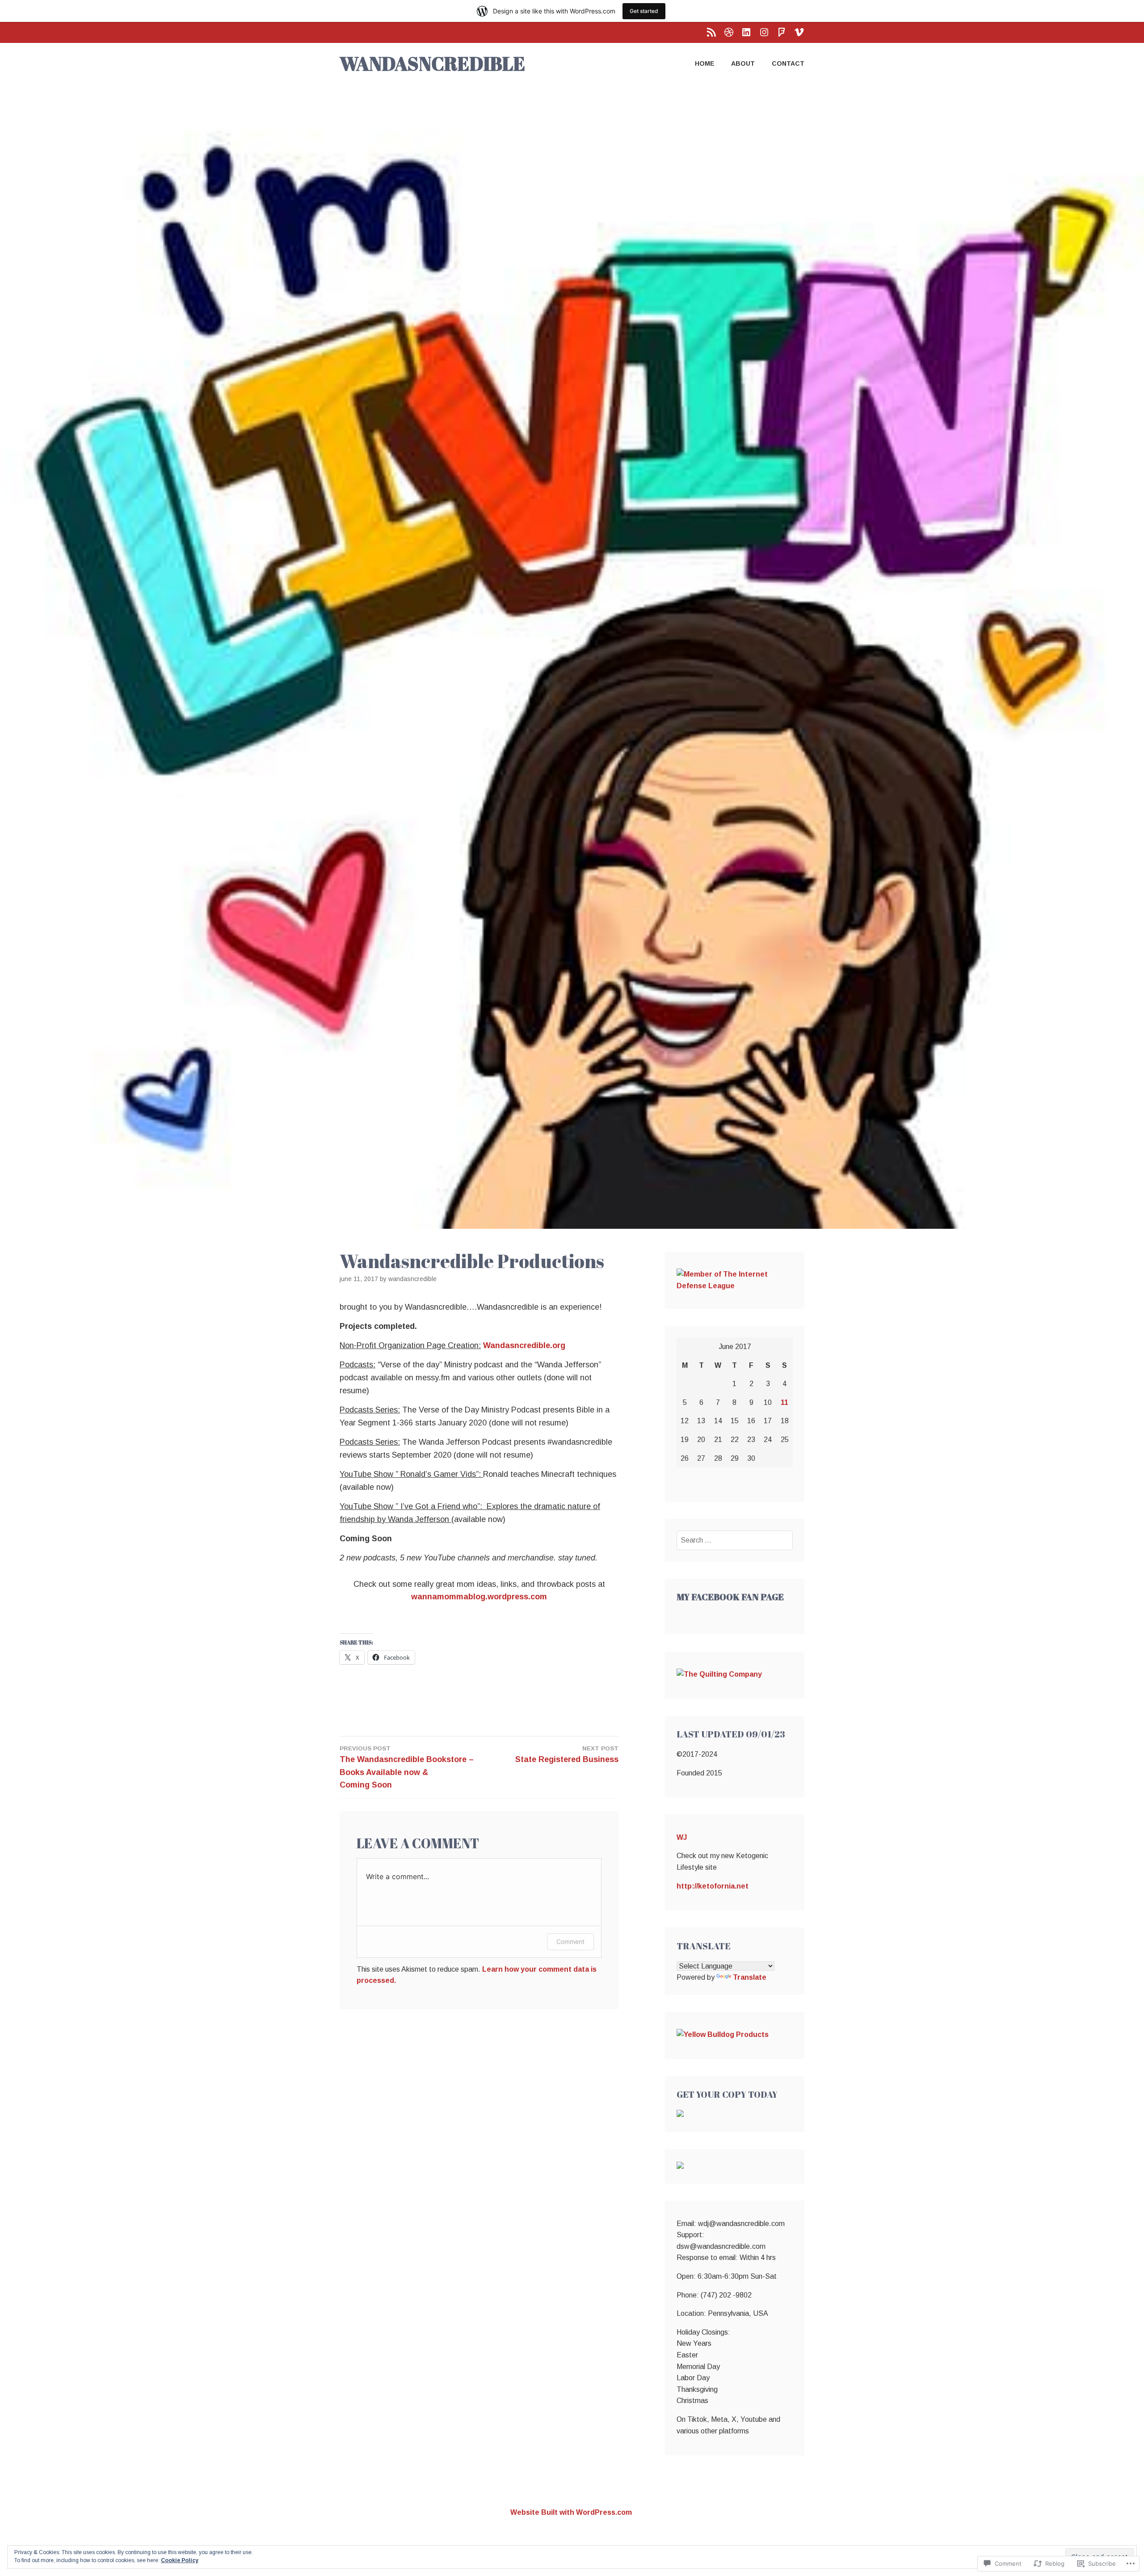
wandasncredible (432, 63)
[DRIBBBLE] (729, 32)
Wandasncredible (412, 1279)
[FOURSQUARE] (782, 32)
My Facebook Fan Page (730, 1597)
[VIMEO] (799, 32)
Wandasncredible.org (524, 1345)
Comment (570, 1941)
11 (784, 1402)
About (743, 63)
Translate (750, 1977)
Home (705, 63)
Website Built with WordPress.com (571, 2512)
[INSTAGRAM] (764, 32)
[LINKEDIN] (746, 32)
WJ (682, 1837)
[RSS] (711, 32)
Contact (788, 63)
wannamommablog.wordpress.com (479, 1597)
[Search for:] (735, 1540)
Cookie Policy (180, 2560)
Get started (644, 11)
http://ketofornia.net (713, 1886)
